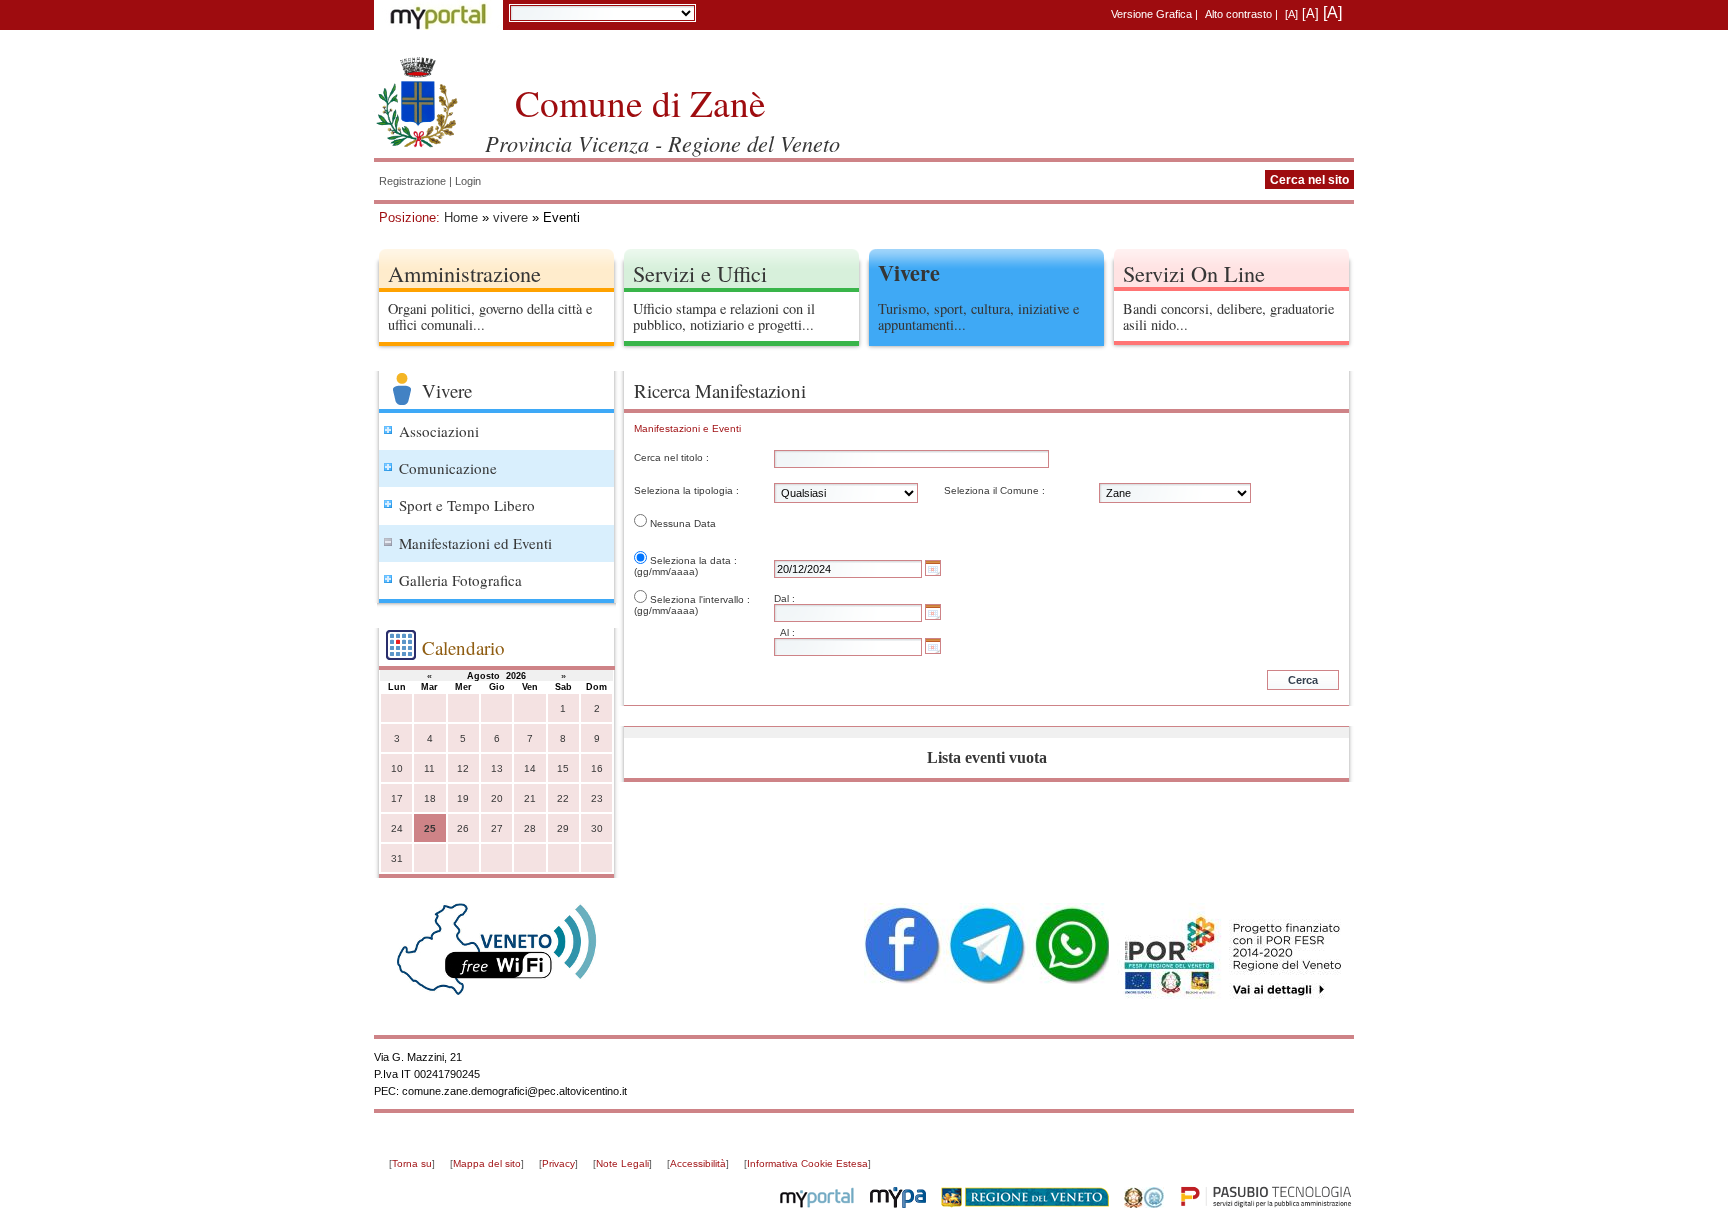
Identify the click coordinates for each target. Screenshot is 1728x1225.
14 (530, 768)
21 (530, 798)
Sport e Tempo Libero (467, 505)
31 (397, 858)
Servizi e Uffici (700, 273)
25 (430, 828)
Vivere (909, 272)
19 (463, 798)
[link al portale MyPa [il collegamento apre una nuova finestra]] (898, 1204)
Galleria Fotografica (460, 580)
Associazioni (439, 431)
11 (429, 768)
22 (563, 798)
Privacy (558, 1163)
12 (463, 768)
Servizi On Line (1194, 273)
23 (597, 798)
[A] (1291, 14)
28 (530, 828)
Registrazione (412, 181)
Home (461, 217)
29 (563, 828)
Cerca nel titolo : (671, 457)
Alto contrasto (1238, 14)
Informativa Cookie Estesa (807, 1163)
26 (463, 828)
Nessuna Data (683, 523)
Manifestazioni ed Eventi (475, 543)
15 (563, 768)
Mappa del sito (487, 1163)
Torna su (412, 1163)
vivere (510, 217)
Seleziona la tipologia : (686, 490)
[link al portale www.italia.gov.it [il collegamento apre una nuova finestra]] (1144, 1204)
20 (497, 798)
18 (430, 798)
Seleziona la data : (693, 560)
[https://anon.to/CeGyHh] (1231, 956)
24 (397, 828)
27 (497, 828)
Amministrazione (464, 273)
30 (597, 828)
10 (397, 768)
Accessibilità (698, 1163)
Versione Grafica (1151, 14)
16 (597, 768)
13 (497, 768)
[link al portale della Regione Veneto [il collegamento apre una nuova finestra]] (1025, 1204)
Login (468, 181)
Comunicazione (448, 468)
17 (397, 798)
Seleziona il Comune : (994, 490)
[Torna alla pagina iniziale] (417, 100)
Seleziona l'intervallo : (700, 599)
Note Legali (622, 1163)
